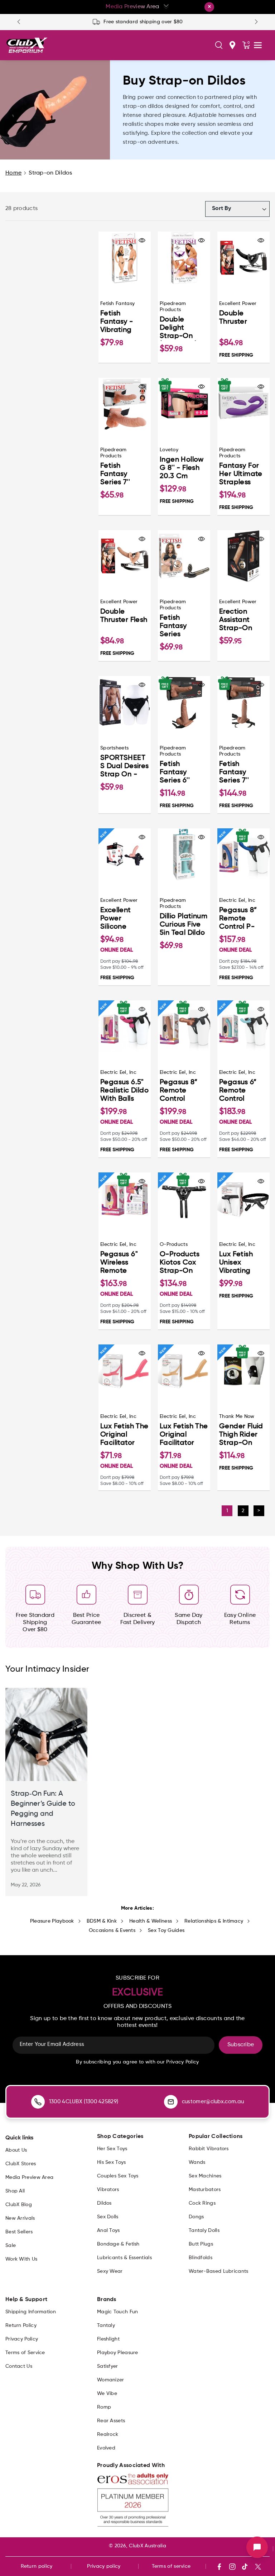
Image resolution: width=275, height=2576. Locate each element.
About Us (16, 2150)
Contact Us (19, 2366)
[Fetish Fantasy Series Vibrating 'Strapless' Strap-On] (184, 556)
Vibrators (108, 2190)
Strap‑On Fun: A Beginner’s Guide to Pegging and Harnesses (43, 1809)
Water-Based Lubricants (219, 2271)
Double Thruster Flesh (124, 616)
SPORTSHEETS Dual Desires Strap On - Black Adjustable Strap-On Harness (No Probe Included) (125, 767)
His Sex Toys (112, 2162)
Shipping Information (31, 2312)
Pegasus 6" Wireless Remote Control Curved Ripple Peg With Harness (123, 1263)
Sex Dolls (108, 2217)
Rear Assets (111, 2421)
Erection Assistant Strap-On (236, 620)
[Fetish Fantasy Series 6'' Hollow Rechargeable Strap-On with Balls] (184, 702)
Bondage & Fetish (118, 2244)
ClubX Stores (21, 2164)
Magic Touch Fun (118, 2312)
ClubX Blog (19, 2205)
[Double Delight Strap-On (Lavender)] (184, 258)
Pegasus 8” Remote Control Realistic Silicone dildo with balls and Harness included (183, 1091)
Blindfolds (201, 2258)
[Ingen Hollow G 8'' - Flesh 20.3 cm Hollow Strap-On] (184, 404)
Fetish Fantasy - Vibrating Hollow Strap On (122, 322)
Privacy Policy (22, 2339)
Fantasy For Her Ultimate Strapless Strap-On (241, 475)
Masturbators (205, 2190)
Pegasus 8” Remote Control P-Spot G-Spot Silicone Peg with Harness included (242, 919)
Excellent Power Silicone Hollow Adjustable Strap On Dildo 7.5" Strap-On (119, 919)
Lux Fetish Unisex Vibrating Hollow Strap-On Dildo (243, 1263)
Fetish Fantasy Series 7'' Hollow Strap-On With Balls (124, 475)
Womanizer (111, 2380)
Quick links (19, 2138)
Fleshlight (108, 2339)
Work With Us (21, 2259)
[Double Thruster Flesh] (125, 556)
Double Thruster (233, 318)
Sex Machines (205, 2176)
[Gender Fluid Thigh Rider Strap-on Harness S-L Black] (243, 1371)
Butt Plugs (201, 2244)
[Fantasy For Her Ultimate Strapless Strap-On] (243, 404)
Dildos (104, 2203)
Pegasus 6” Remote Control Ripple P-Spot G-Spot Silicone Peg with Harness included (243, 1091)
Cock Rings (202, 2203)
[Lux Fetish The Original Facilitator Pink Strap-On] (125, 1371)
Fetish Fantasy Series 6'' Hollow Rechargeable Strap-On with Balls (182, 773)
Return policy (37, 2566)
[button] (219, 45)
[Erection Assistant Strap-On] (243, 556)
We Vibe (107, 2394)
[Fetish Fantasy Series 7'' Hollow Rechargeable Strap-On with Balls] (243, 702)
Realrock (108, 2434)
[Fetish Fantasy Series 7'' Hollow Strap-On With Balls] (125, 404)
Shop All (15, 2191)
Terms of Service (25, 2353)
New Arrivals (20, 2218)
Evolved (106, 2448)
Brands (107, 2300)
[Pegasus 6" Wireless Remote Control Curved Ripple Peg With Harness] (125, 1199)
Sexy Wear (110, 2271)
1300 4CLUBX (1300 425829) (84, 2102)
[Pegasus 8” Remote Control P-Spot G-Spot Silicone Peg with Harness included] (243, 854)
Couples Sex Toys (118, 2176)
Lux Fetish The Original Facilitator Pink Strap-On (124, 1435)
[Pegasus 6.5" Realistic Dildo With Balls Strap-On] (125, 1027)
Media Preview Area (29, 2177)
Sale (11, 2246)
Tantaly (106, 2325)
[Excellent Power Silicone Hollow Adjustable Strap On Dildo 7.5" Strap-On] (125, 854)
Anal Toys (108, 2230)
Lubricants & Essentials (124, 2258)
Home (13, 173)
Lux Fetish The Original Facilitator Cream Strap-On (184, 1435)
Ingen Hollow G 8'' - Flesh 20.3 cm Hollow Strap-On (184, 469)
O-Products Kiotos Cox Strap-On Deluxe (180, 1263)
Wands (197, 2162)
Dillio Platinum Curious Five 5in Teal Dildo (184, 925)
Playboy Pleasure (118, 2353)
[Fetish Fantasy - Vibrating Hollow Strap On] (125, 258)
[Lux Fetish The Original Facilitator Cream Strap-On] (184, 1371)
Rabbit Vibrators (209, 2149)
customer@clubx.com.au (213, 2102)
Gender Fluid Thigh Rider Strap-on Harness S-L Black (241, 1435)
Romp (104, 2407)
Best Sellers (19, 2232)
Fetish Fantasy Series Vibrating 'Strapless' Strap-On (177, 627)
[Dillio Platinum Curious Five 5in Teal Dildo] (184, 854)
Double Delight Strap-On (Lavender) (178, 328)
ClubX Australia (148, 2546)
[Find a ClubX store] (232, 45)
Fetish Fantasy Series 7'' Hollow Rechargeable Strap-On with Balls (241, 773)
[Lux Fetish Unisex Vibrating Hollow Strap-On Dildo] (243, 1199)
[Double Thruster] (243, 258)
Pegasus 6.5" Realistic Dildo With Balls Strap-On (124, 1091)
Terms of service (171, 2566)
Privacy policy (104, 2566)
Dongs (196, 2217)
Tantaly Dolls (204, 2230)
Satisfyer (108, 2366)
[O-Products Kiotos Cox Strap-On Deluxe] (184, 1199)
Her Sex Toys (112, 2149)
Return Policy (21, 2325)
